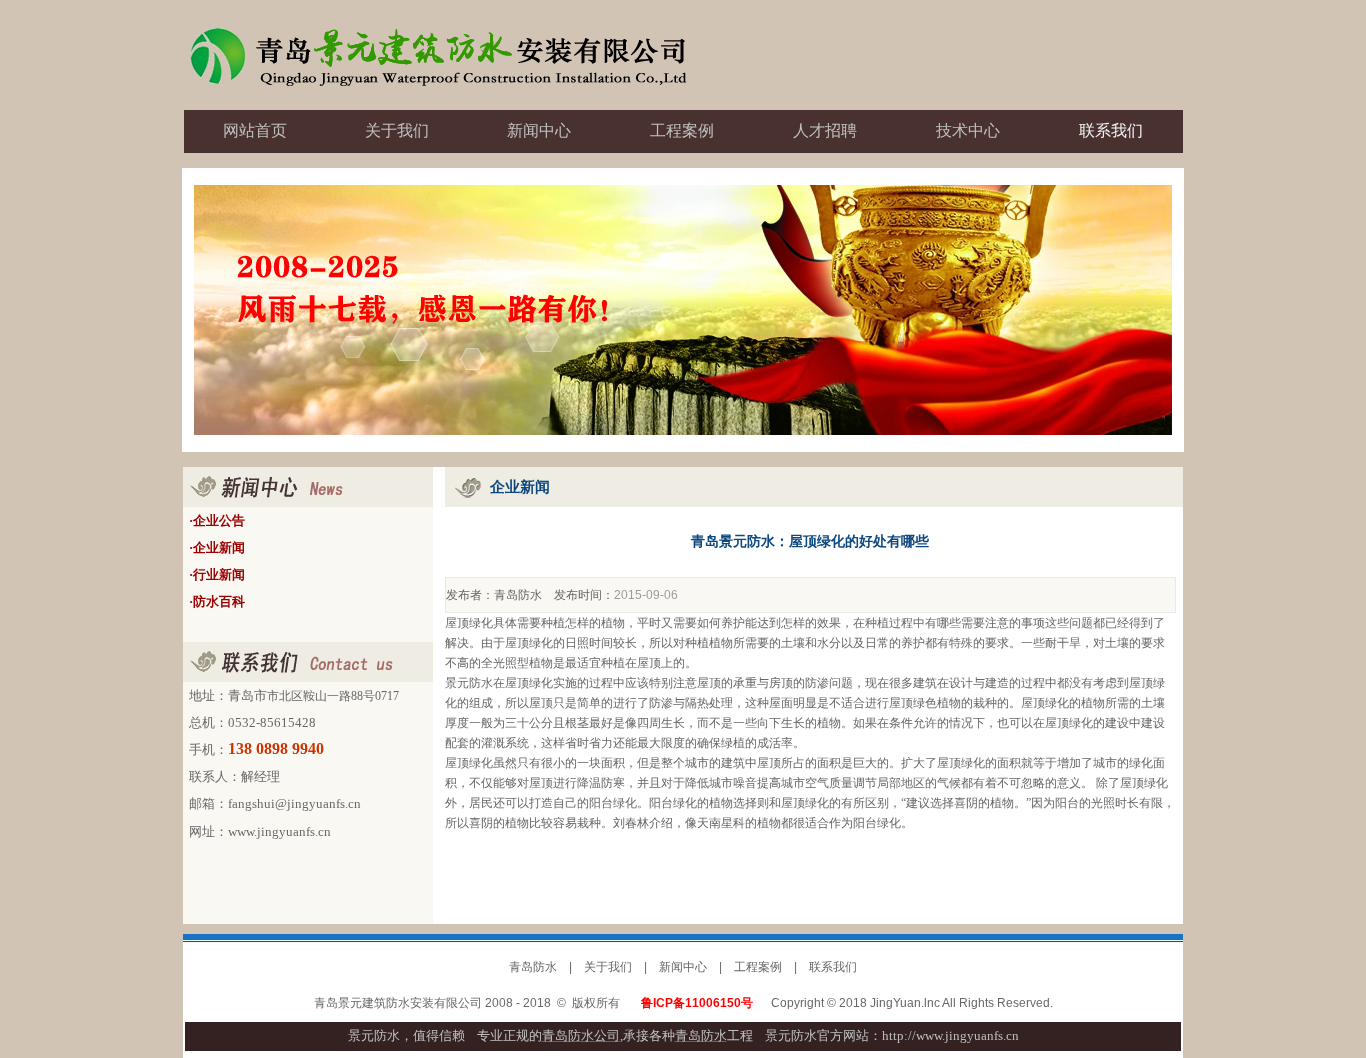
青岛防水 (518, 595)
